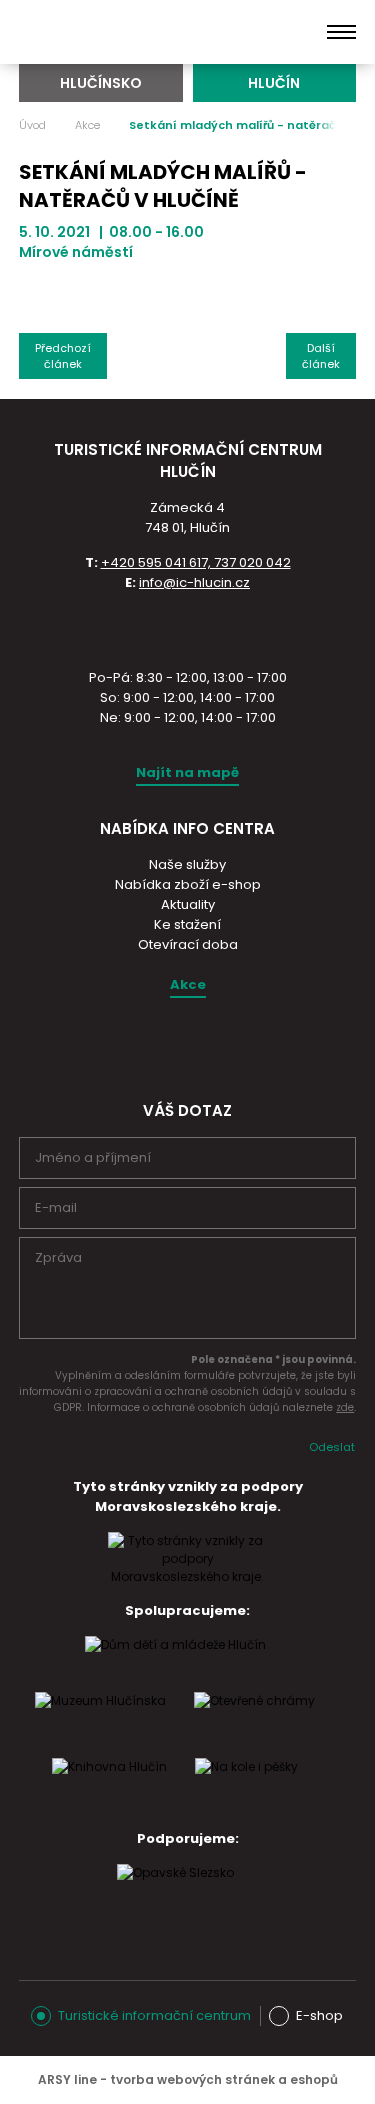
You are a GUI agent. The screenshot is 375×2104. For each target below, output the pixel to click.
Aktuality (188, 904)
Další (321, 356)
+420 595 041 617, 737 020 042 (196, 562)
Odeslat (332, 1447)
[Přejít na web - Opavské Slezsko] (175, 1892)
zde (345, 1407)
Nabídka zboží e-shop (188, 884)
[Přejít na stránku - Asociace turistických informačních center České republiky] (188, 628)
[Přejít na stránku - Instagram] (169, 1045)
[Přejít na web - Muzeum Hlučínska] (100, 1720)
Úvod (32, 125)
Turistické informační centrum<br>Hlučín (118, 32)
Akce (87, 125)
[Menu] (341, 32)
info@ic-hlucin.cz (194, 582)
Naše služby (187, 864)
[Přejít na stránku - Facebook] (204, 1045)
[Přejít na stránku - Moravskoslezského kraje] (188, 1576)
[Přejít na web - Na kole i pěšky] (246, 1786)
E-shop (319, 2015)
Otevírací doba (188, 944)
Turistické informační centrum (154, 2015)
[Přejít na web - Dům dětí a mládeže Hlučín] (175, 1664)
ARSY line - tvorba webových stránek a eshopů (188, 2079)
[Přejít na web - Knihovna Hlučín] (109, 1786)
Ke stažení (187, 924)
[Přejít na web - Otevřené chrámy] (254, 1720)
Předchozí (63, 356)
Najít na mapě (187, 772)
